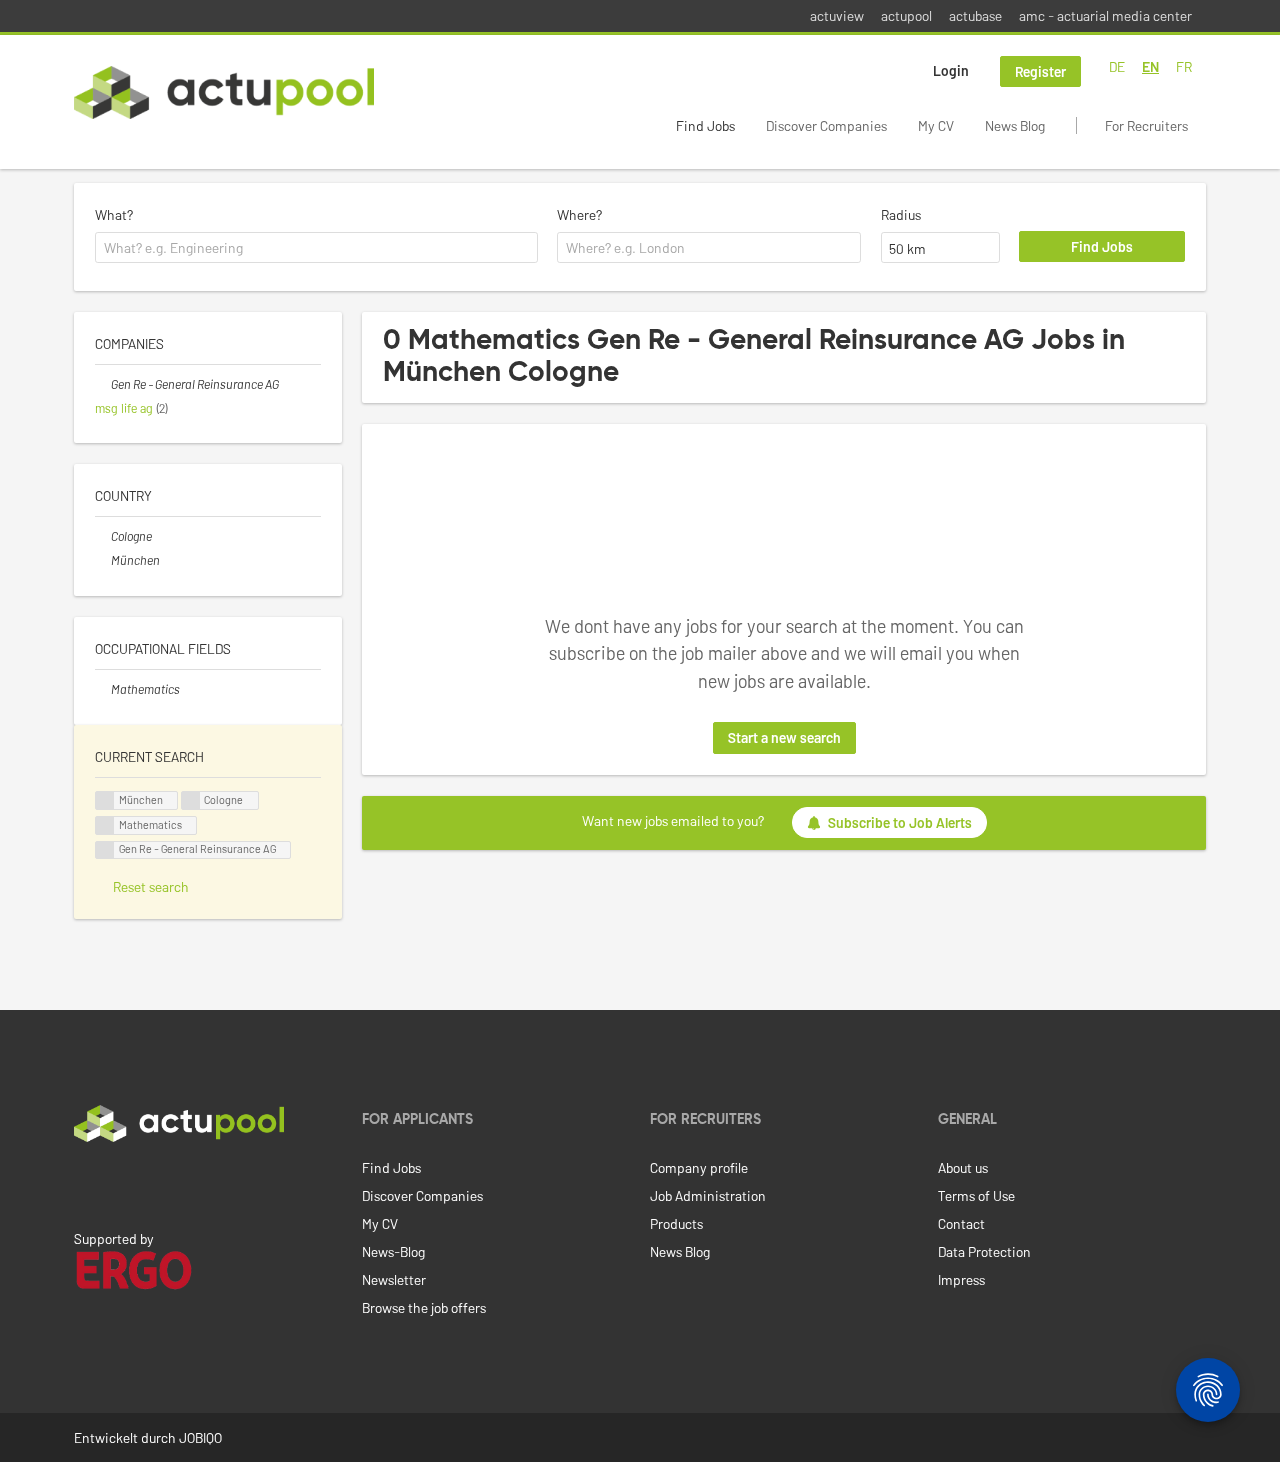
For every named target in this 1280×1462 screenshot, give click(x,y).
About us (963, 1167)
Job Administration (708, 1195)
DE (1117, 66)
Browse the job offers (424, 1307)
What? (114, 214)
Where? (579, 214)
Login (951, 70)
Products (676, 1223)
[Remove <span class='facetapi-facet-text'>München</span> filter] (105, 800)
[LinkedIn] (85, 1184)
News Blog (1015, 125)
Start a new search (784, 737)
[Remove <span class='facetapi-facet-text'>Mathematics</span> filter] (105, 825)
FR (1184, 66)
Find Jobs (705, 125)
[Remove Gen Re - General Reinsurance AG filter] (103, 384)
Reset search (151, 886)
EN (1150, 66)
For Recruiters (1146, 125)
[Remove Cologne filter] (103, 536)
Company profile (699, 1167)
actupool (906, 15)
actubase (975, 15)
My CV (936, 125)
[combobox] (316, 248)
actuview (837, 15)
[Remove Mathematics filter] (103, 689)
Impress (961, 1279)
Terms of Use (976, 1195)
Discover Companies (826, 125)
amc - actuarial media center (1105, 15)
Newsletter (394, 1279)
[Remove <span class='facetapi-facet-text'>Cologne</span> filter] (191, 800)
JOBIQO (200, 1437)
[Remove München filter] (103, 560)
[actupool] (224, 92)
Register (1040, 71)
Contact (961, 1223)
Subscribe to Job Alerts (900, 822)
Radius (901, 214)
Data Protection (984, 1251)
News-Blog (393, 1251)
